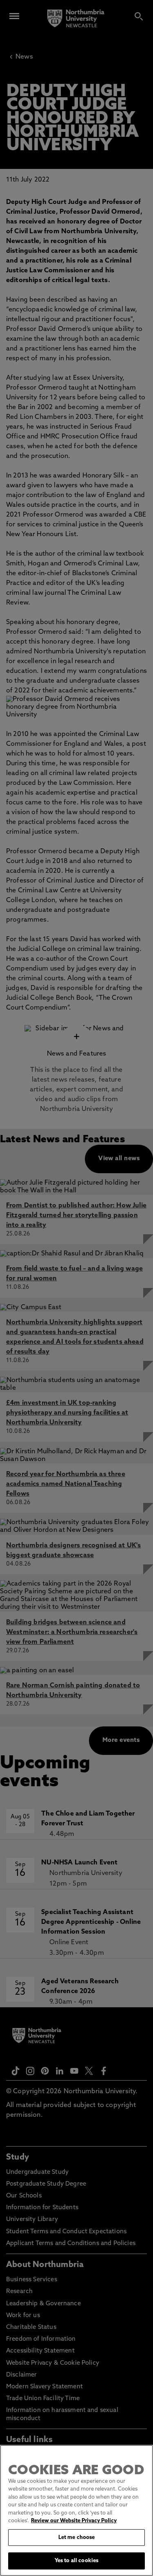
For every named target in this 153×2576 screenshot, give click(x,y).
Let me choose (77, 2538)
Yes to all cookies (76, 2561)
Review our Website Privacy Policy (74, 2521)
